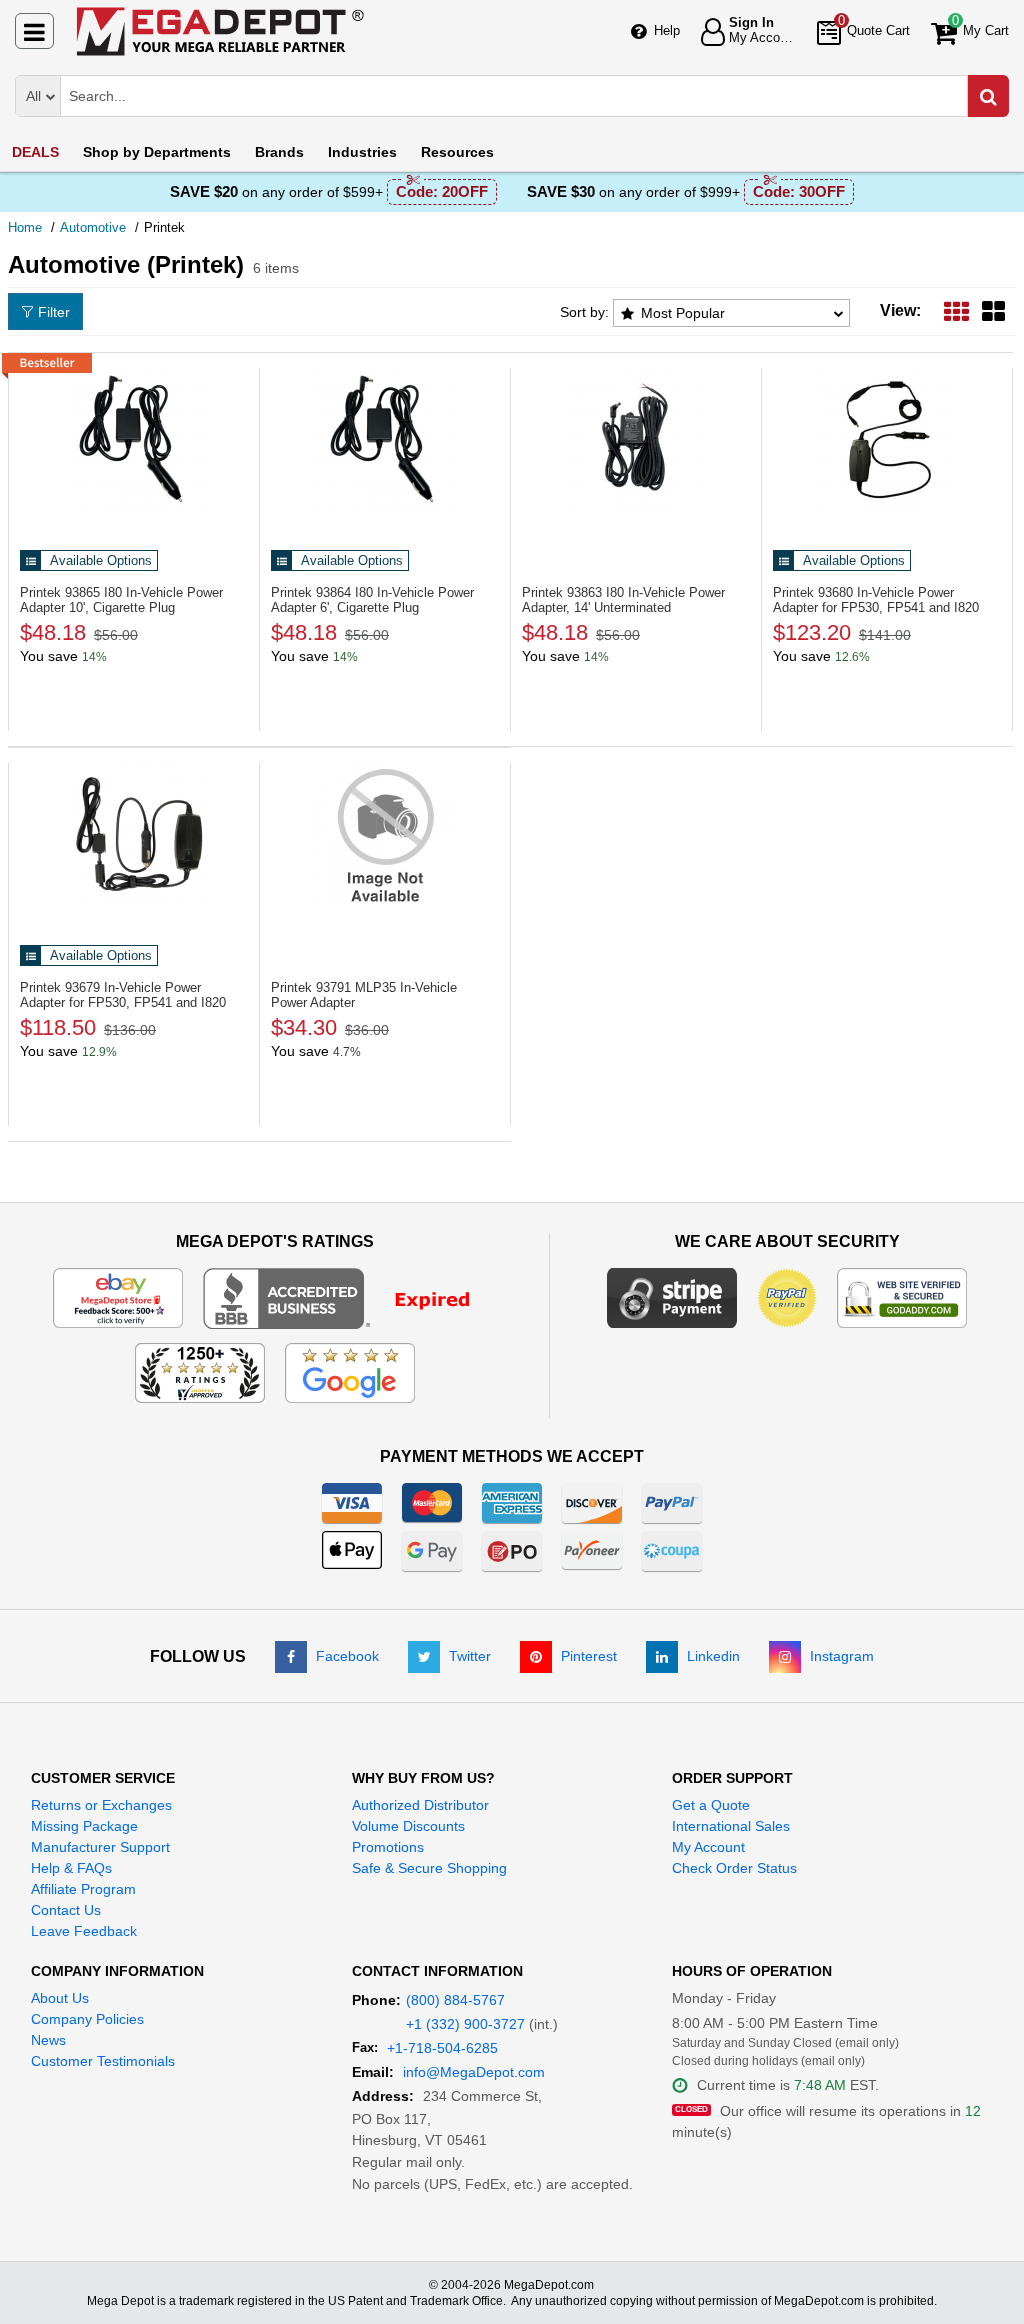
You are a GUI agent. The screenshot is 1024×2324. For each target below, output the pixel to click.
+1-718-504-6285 (442, 2048)
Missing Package (84, 1826)
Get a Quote (711, 1805)
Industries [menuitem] (362, 152)
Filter (54, 312)
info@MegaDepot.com (474, 2072)
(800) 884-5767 (455, 2000)
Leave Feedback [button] (84, 1931)
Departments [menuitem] (157, 152)
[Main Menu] (34, 31)
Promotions (388, 1847)
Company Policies (87, 2019)
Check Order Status (734, 1868)
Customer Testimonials (103, 2061)
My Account (708, 1847)
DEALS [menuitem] (35, 152)
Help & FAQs (71, 1868)
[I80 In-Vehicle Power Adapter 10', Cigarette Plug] (134, 440)
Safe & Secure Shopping (429, 1868)
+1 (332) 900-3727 (465, 2024)
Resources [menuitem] (457, 152)
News (48, 2040)
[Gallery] (993, 310)
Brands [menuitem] (279, 152)
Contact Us (66, 1910)
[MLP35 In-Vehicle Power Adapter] (385, 835)
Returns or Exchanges (101, 1805)
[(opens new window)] (349, 1297)
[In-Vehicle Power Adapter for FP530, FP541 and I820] (887, 440)
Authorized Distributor (420, 1805)
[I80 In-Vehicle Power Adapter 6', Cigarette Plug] (385, 440)
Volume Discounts (408, 1826)
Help (667, 30)
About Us (60, 1998)
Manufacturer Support (100, 1847)
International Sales (731, 1826)
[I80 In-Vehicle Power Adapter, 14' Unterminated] (636, 440)
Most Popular (683, 313)
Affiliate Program (83, 1889)
